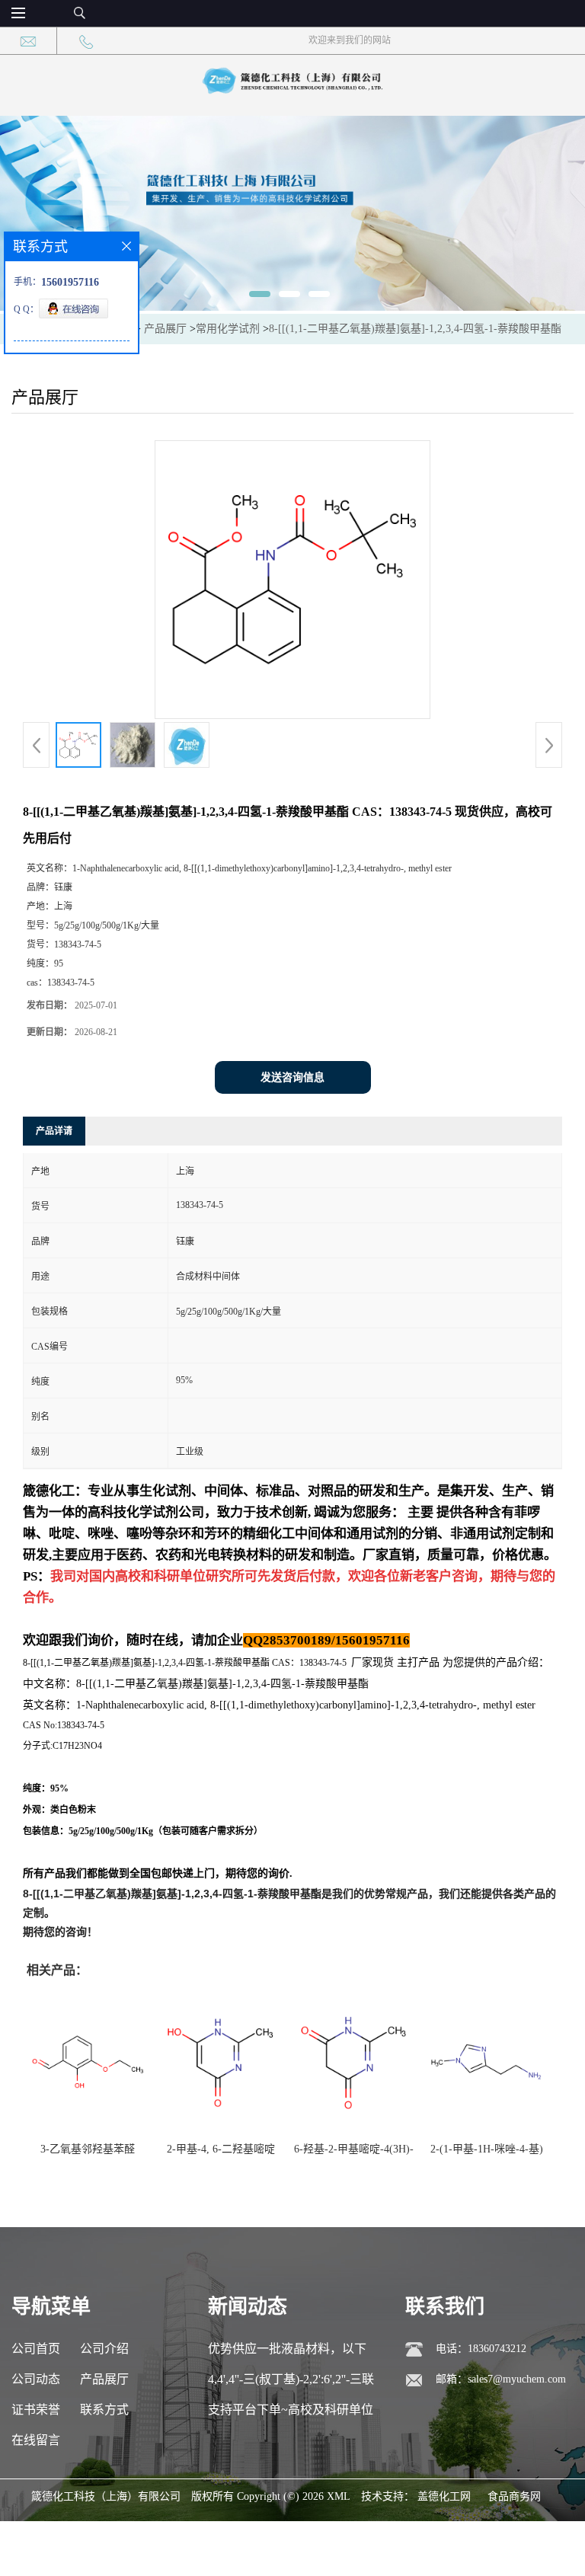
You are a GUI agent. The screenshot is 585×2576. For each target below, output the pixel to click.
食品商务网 (514, 2496)
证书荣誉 (36, 2410)
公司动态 (36, 2379)
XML (339, 2496)
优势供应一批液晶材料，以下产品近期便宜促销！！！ (287, 2353)
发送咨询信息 (292, 1077)
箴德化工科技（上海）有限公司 (106, 2496)
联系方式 (104, 2410)
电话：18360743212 (481, 2349)
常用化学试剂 (228, 329)
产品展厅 (165, 329)
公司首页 (36, 2349)
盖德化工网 (444, 2496)
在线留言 (36, 2440)
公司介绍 (104, 2349)
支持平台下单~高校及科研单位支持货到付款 (291, 2414)
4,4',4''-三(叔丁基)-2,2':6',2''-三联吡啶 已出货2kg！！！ (291, 2384)
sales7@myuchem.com (517, 2379)
